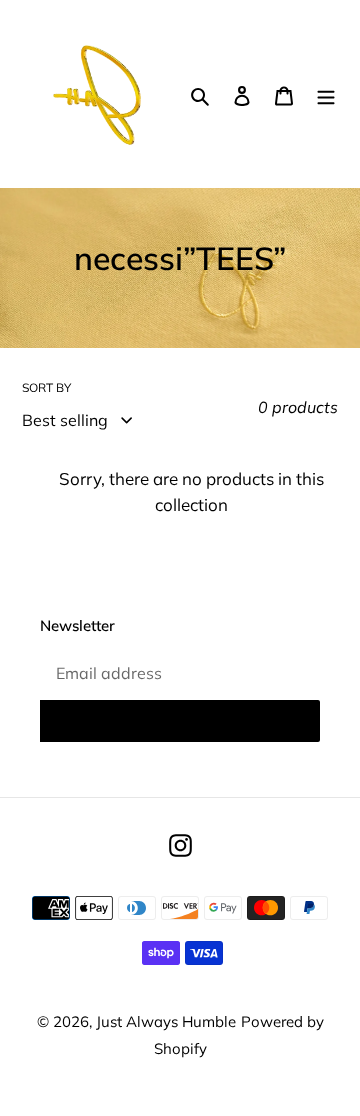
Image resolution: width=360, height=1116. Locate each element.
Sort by (46, 387)
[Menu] (326, 93)
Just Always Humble (166, 1021)
